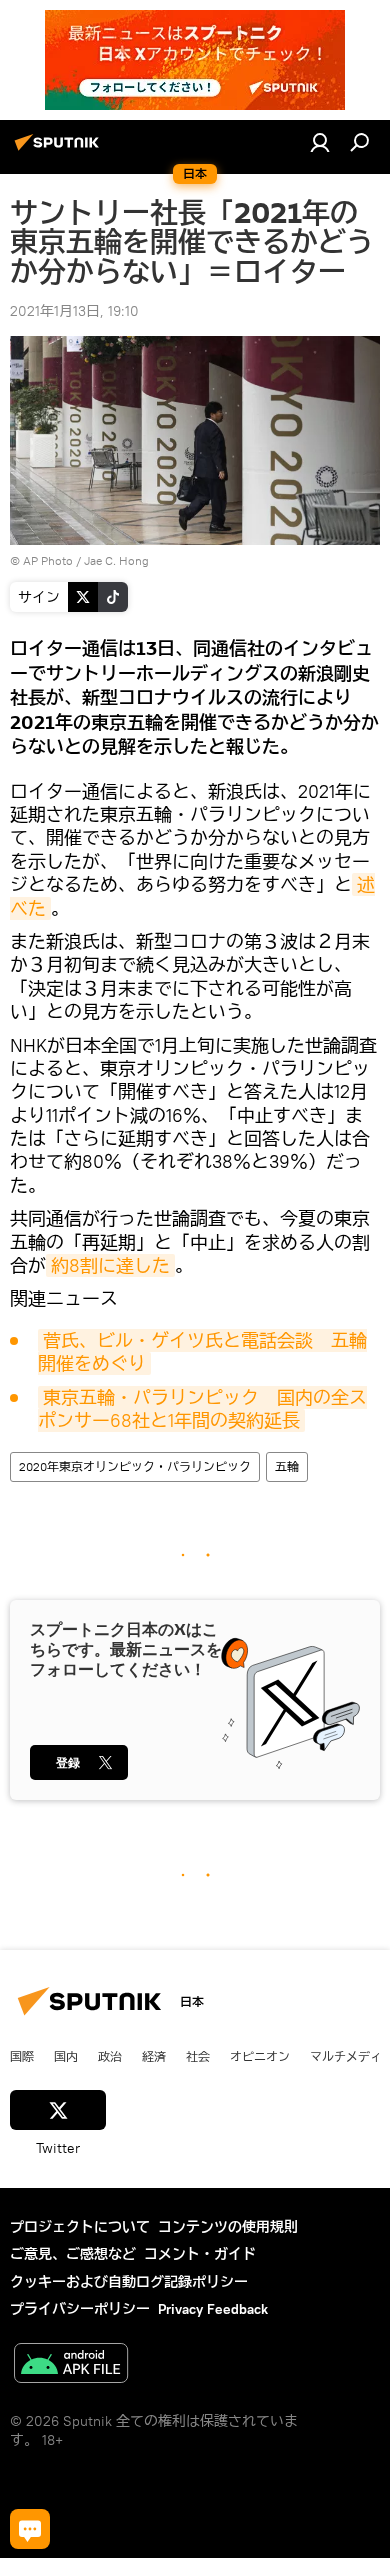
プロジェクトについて (80, 2227)
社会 (198, 2056)
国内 (66, 2056)
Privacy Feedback (213, 2309)
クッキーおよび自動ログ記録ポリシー (129, 2282)
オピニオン (260, 2056)
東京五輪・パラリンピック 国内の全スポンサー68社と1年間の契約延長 (202, 1409)
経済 (154, 2056)
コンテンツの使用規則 (228, 2227)
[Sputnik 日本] (60, 150)
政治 (110, 2056)
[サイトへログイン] (320, 142)
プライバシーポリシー (80, 2309)
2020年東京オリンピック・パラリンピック (135, 1466)
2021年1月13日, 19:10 (74, 311)
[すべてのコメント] (30, 2529)
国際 (22, 2056)
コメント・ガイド (200, 2254)
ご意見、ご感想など (73, 2254)
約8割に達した (110, 1265)
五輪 (287, 1466)
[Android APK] (71, 2365)
